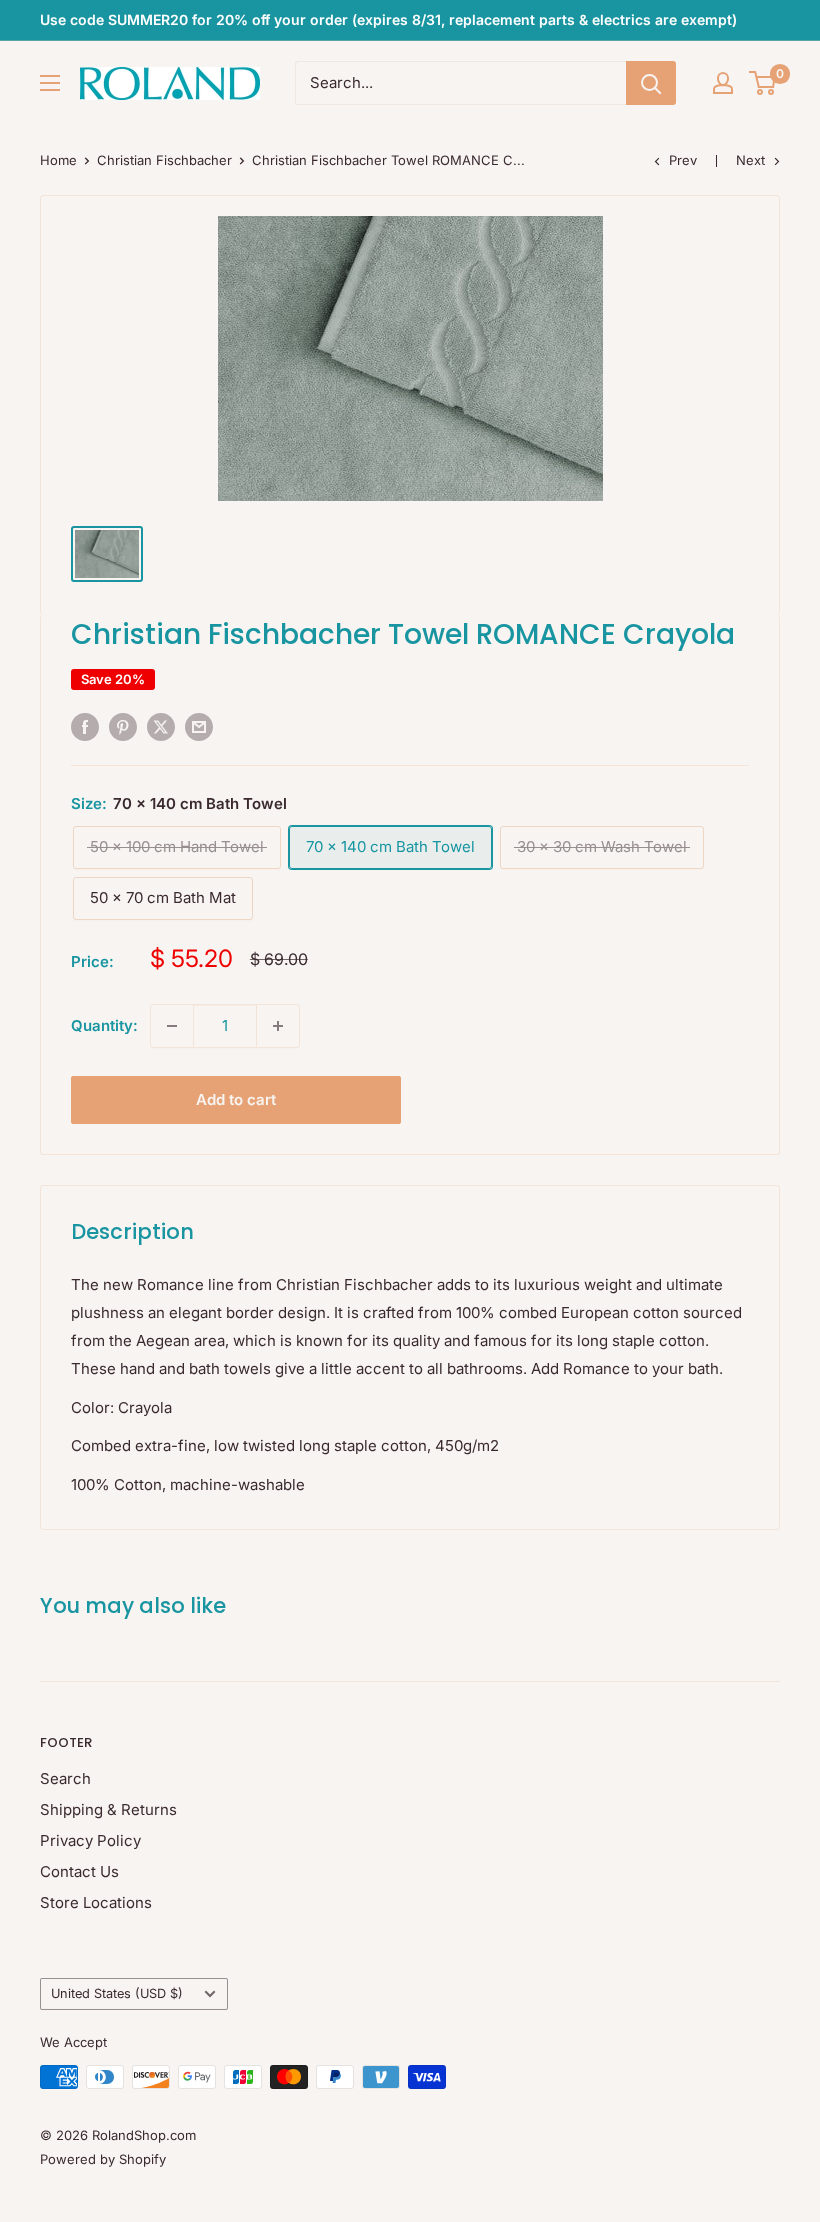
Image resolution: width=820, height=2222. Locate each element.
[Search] (651, 83)
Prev (683, 160)
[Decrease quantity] (172, 1026)
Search (65, 1778)
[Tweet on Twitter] (161, 726)
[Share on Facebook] (85, 726)
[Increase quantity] (278, 1026)
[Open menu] (50, 83)
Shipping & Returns (108, 1809)
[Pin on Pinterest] (123, 726)
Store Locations (96, 1902)
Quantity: (104, 1025)
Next (750, 160)
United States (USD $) (117, 1993)
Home (58, 160)
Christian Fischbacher (164, 160)
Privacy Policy (90, 1840)
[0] (763, 83)
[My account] (723, 83)
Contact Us (79, 1871)
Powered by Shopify (103, 2159)
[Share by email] (199, 726)
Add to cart (236, 1099)
